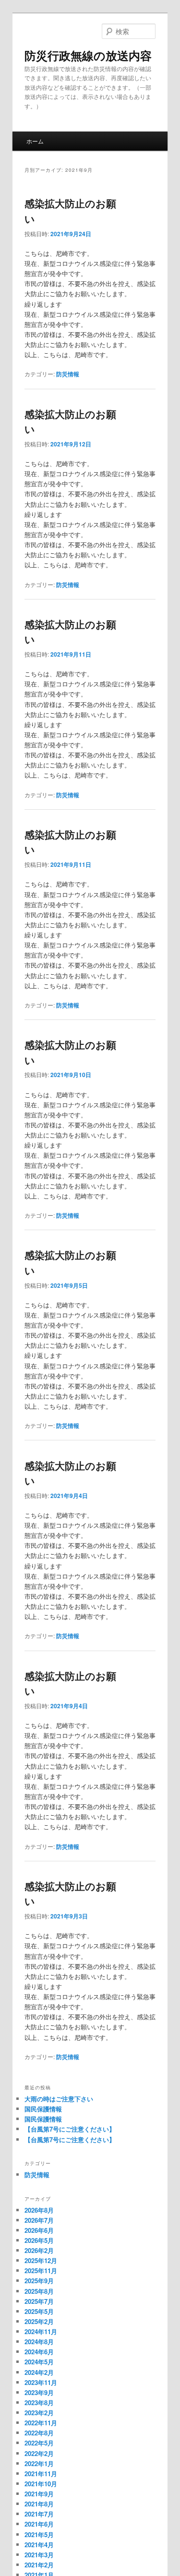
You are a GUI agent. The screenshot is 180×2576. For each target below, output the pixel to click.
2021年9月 (39, 2494)
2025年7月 (39, 2301)
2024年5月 (39, 2362)
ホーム (35, 141)
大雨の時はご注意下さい (59, 2099)
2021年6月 (39, 2524)
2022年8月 (39, 2433)
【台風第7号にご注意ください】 (70, 2129)
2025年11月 (41, 2270)
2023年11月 (41, 2382)
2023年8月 (39, 2402)
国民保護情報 (43, 2109)
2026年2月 (39, 2250)
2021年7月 (39, 2514)
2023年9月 (39, 2392)
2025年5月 (39, 2311)
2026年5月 (39, 2240)
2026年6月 (39, 2230)
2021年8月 (39, 2504)
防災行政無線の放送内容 (88, 55)
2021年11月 (41, 2474)
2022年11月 (41, 2423)
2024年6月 (39, 2352)
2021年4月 (39, 2545)
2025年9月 (39, 2281)
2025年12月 (41, 2260)
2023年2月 (39, 2413)
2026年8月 (39, 2210)
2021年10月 (41, 2484)
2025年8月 (39, 2291)
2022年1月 (39, 2463)
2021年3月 (39, 2555)
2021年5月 (39, 2534)
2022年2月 (39, 2453)
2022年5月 (39, 2443)
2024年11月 (41, 2331)
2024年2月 (39, 2372)
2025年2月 (39, 2321)
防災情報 (68, 374)
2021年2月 (39, 2565)
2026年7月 (39, 2220)
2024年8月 (39, 2342)
